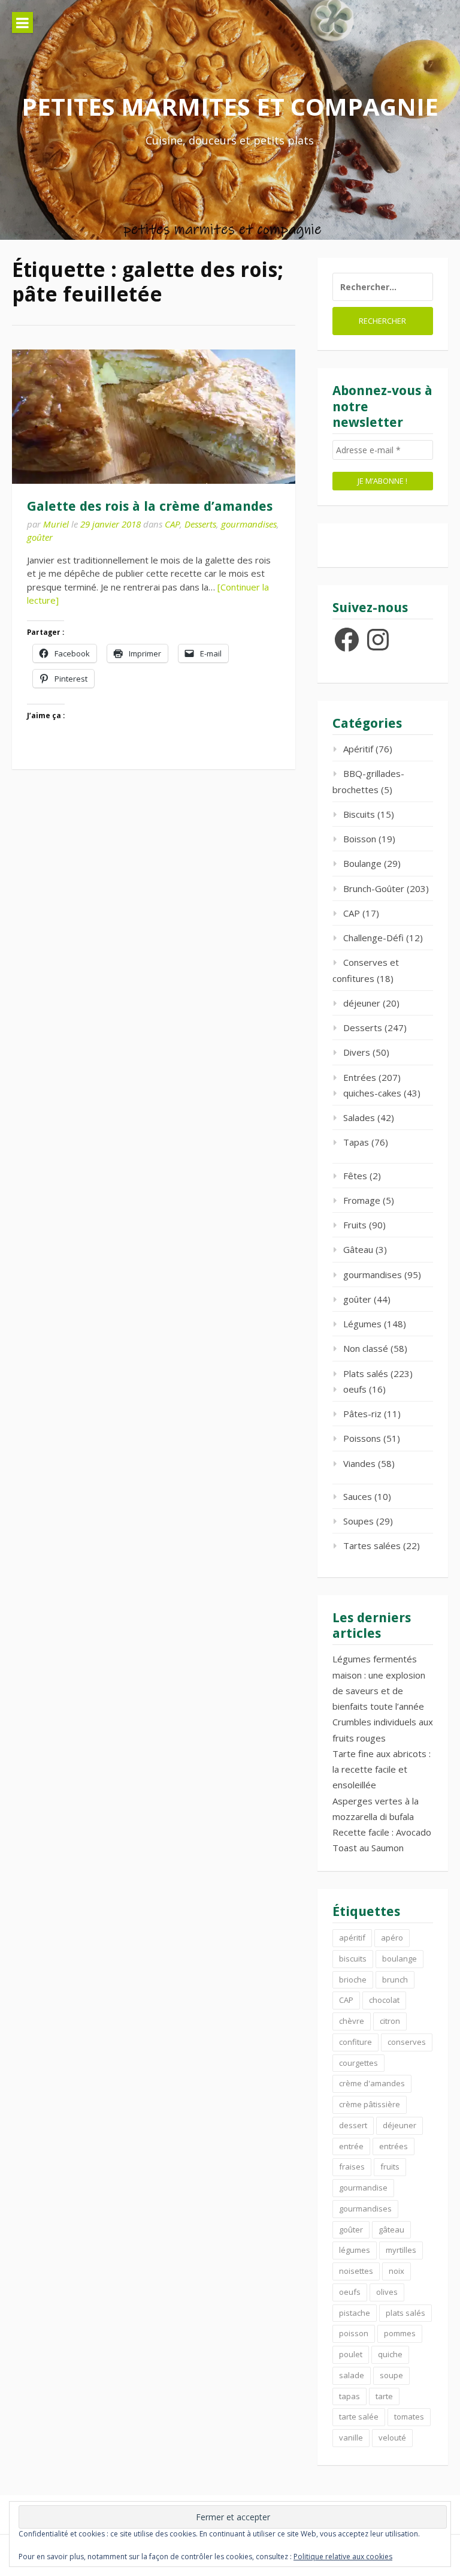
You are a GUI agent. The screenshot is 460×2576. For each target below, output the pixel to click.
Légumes (362, 1324)
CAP (172, 524)
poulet (351, 2354)
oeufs (355, 1389)
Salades (359, 1117)
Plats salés (366, 1373)
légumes (355, 2250)
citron (390, 2021)
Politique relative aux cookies (343, 2557)
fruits (390, 2167)
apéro (392, 1938)
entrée (351, 2146)
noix (397, 2271)
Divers (357, 1052)
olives (387, 2292)
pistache (355, 2313)
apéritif (352, 1938)
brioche (353, 1980)
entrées (394, 2146)
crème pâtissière (370, 2104)
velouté (392, 2438)
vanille (351, 2438)
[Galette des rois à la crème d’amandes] (154, 417)
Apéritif (358, 749)
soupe (391, 2375)
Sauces (358, 1496)
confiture (355, 2042)
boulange (400, 1959)
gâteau (391, 2229)
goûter (40, 537)
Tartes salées (372, 1545)
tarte (384, 2396)
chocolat (384, 2000)
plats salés (405, 2313)
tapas (349, 2396)
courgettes (358, 2063)
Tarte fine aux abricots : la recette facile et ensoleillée (382, 1769)
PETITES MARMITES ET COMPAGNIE (230, 106)
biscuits (353, 1959)
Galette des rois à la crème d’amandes (150, 506)
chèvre (352, 2021)
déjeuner (362, 1003)
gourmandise (363, 2188)
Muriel (56, 524)
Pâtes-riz (362, 1414)
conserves (407, 2042)
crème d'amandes (372, 2083)
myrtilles (401, 2250)
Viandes (359, 1463)
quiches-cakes (372, 1093)
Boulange (362, 863)
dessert (353, 2125)
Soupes (358, 1521)
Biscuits (359, 814)
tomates (409, 2417)
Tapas (356, 1142)
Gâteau (358, 1249)
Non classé (366, 1348)
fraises (352, 2167)
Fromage (362, 1200)
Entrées (360, 1077)
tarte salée (359, 2417)
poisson (354, 2333)
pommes (400, 2333)
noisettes (356, 2271)
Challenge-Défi (373, 938)
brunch (395, 1980)
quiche (390, 2354)
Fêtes (355, 1176)
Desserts (200, 524)
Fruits (355, 1225)
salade (352, 2375)
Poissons (362, 1438)
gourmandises (249, 524)
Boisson (360, 839)
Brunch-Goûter (374, 888)
